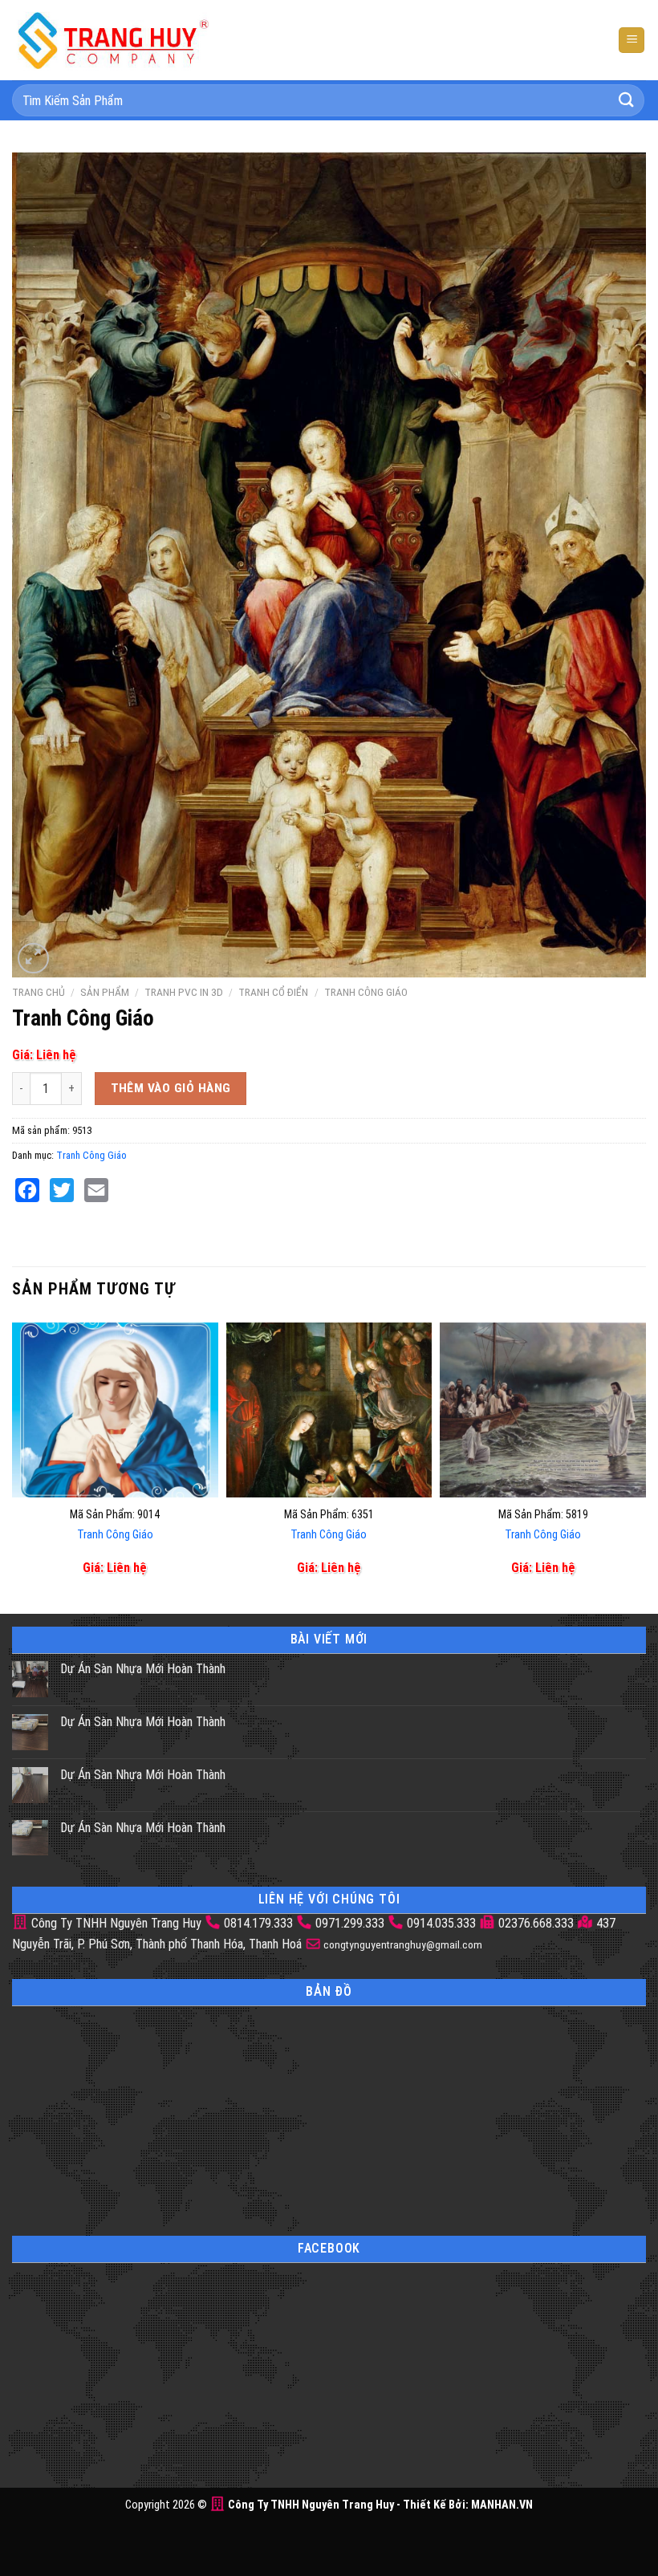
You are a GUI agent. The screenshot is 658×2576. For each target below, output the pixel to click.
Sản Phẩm (105, 992)
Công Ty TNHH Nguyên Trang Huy (115, 1923)
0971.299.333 (350, 1923)
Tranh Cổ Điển (273, 992)
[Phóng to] (33, 959)
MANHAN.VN (502, 2505)
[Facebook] (27, 1190)
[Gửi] (627, 100)
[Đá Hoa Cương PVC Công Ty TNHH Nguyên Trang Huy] (112, 40)
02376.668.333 (536, 1923)
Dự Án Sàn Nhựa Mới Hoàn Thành (143, 1669)
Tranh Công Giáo (366, 992)
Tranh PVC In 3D (184, 992)
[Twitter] (62, 1190)
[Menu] (632, 41)
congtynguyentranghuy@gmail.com (402, 1944)
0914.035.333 (441, 1923)
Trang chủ (39, 992)
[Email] (96, 1190)
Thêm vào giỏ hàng (171, 1088)
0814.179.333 (258, 1923)
